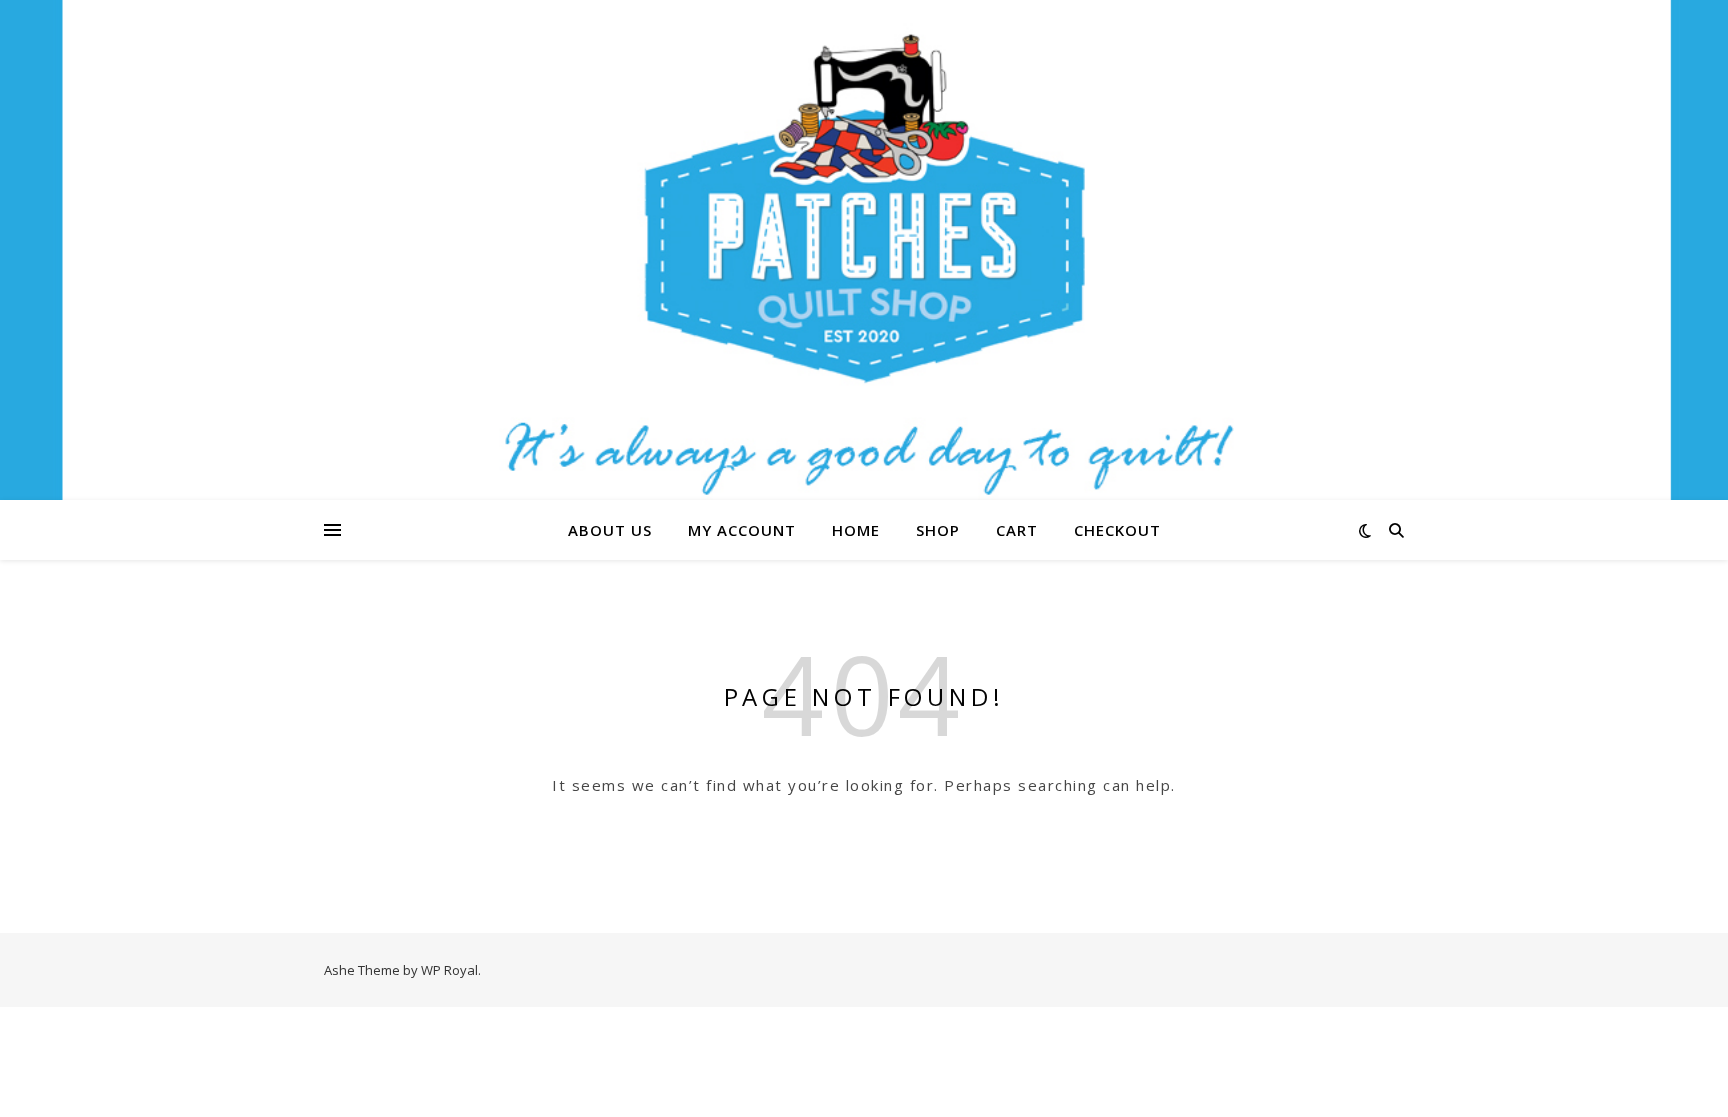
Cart (1017, 530)
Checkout (1117, 530)
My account (742, 530)
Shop (938, 530)
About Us (610, 530)
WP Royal (449, 970)
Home (856, 530)
